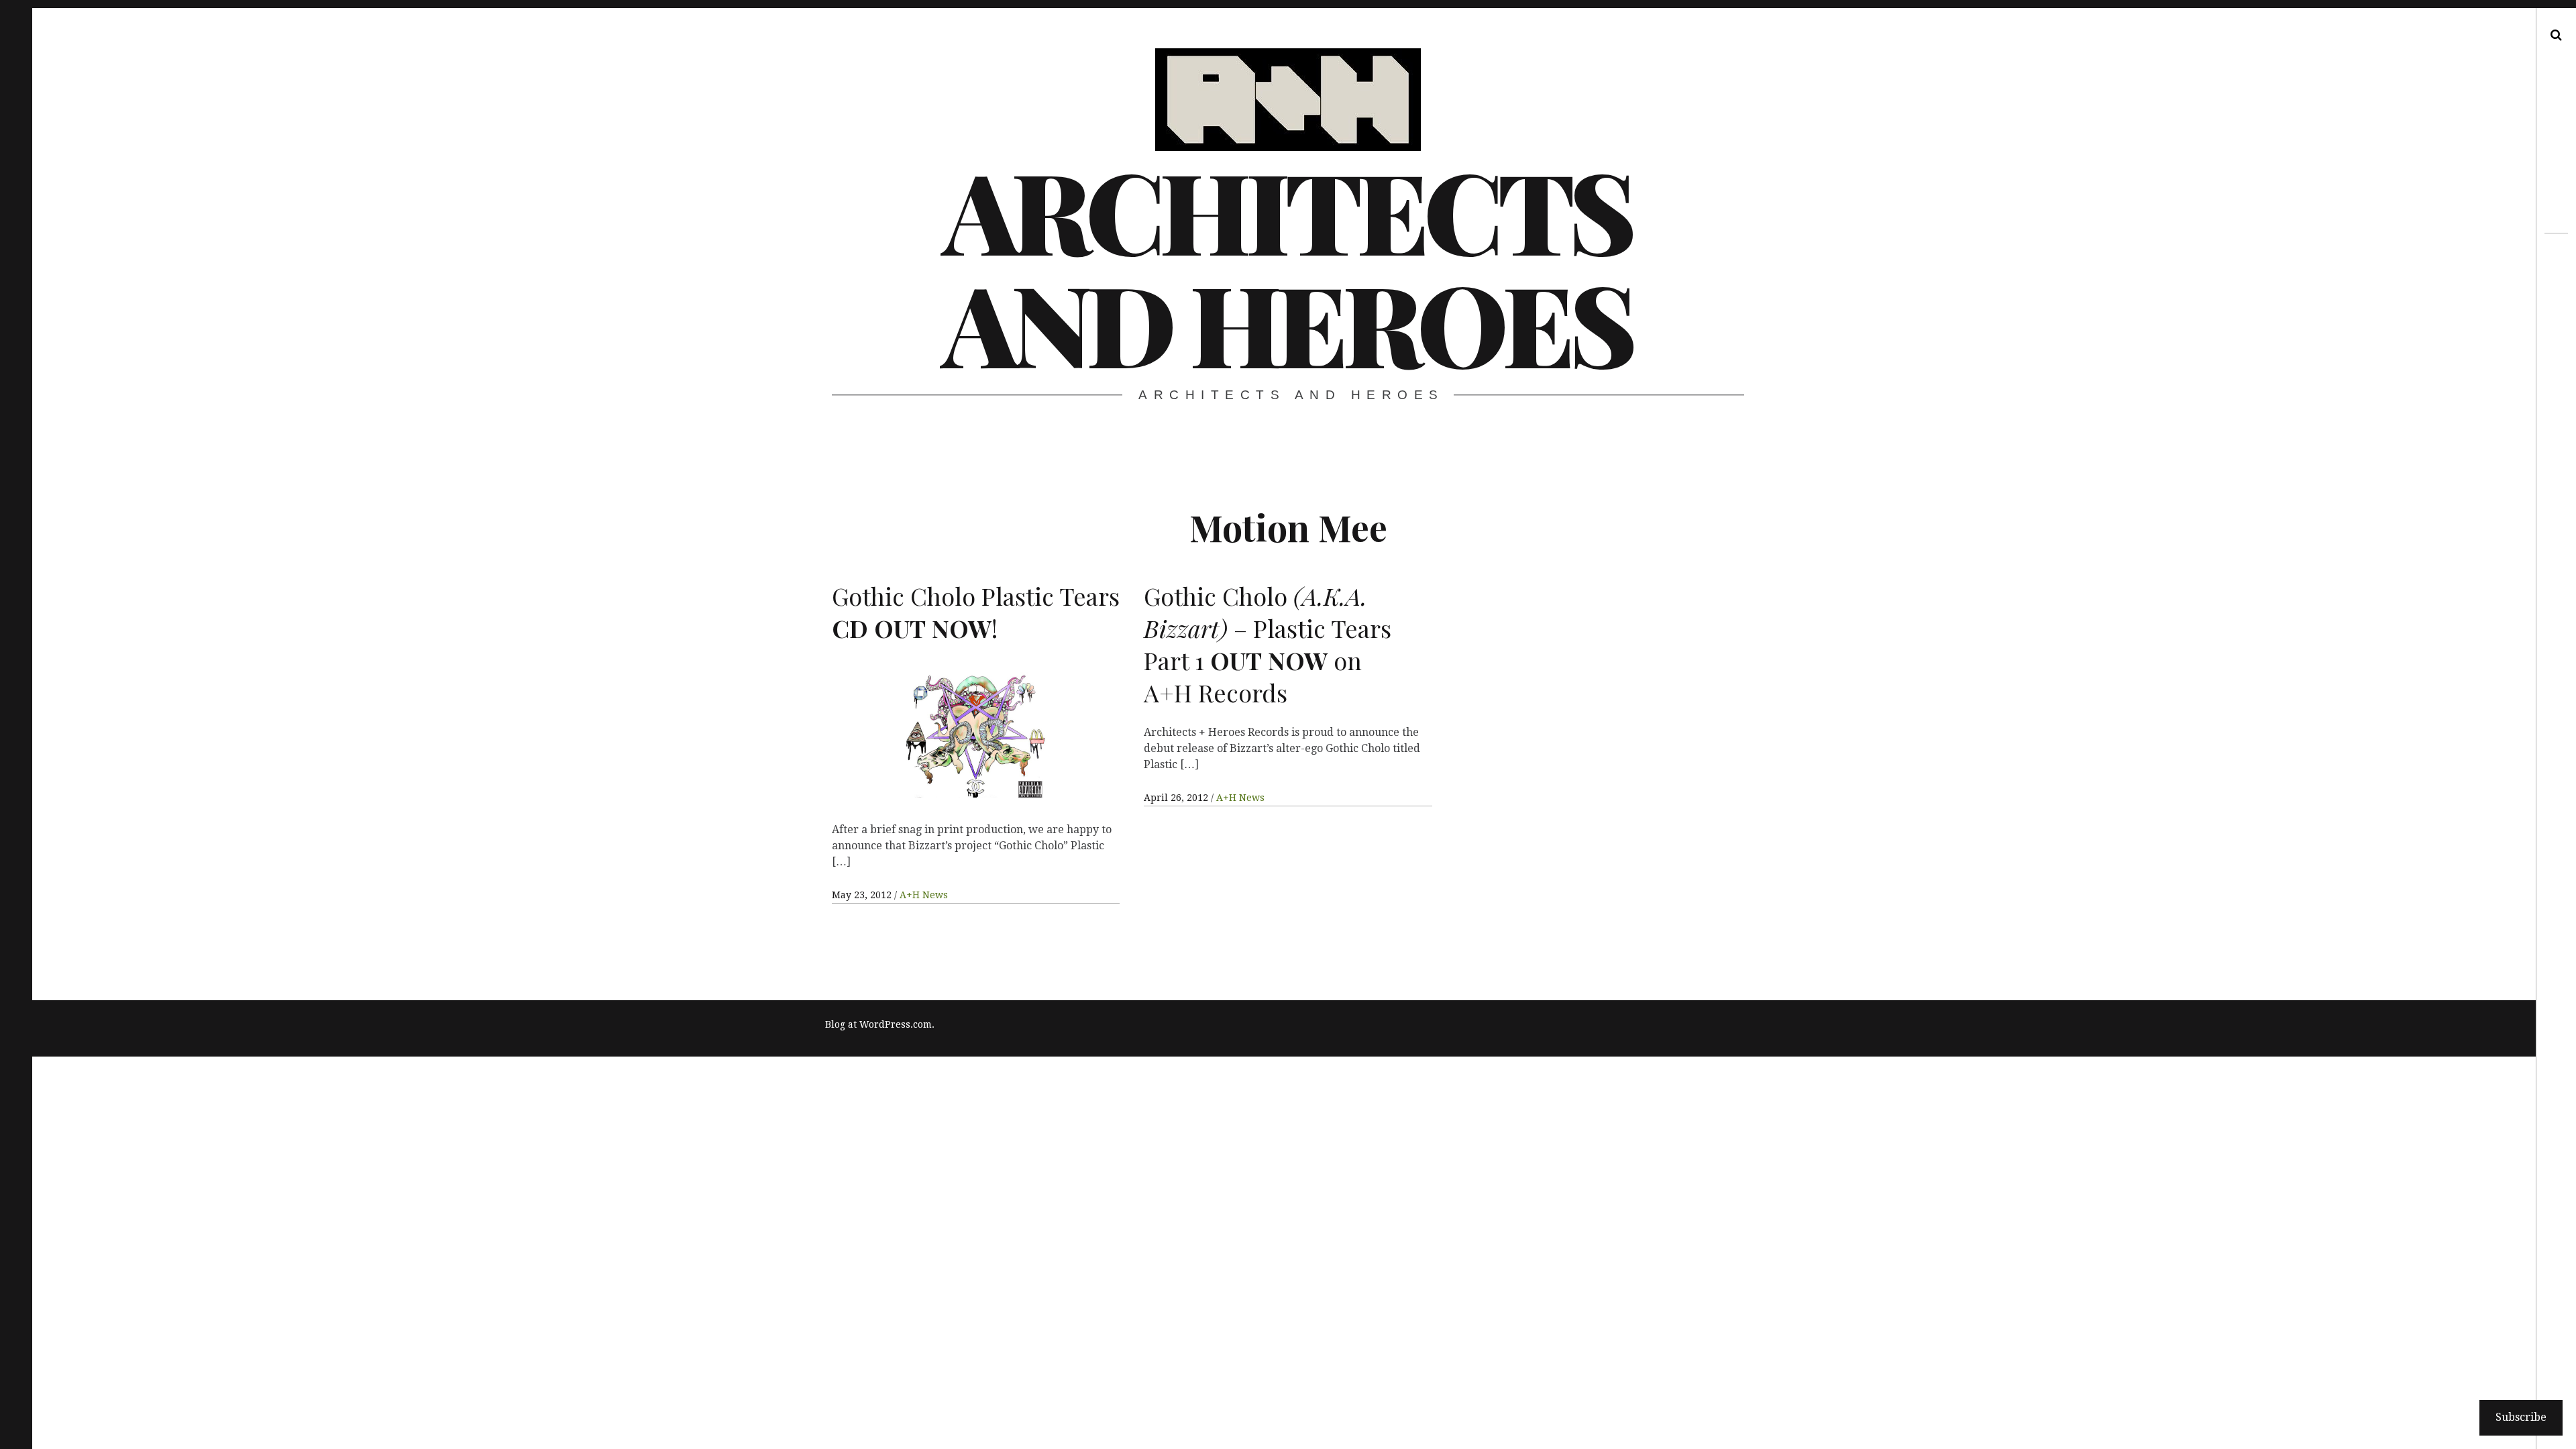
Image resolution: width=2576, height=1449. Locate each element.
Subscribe (2521, 1417)
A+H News (924, 895)
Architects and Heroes (1287, 266)
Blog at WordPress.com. (880, 1024)
